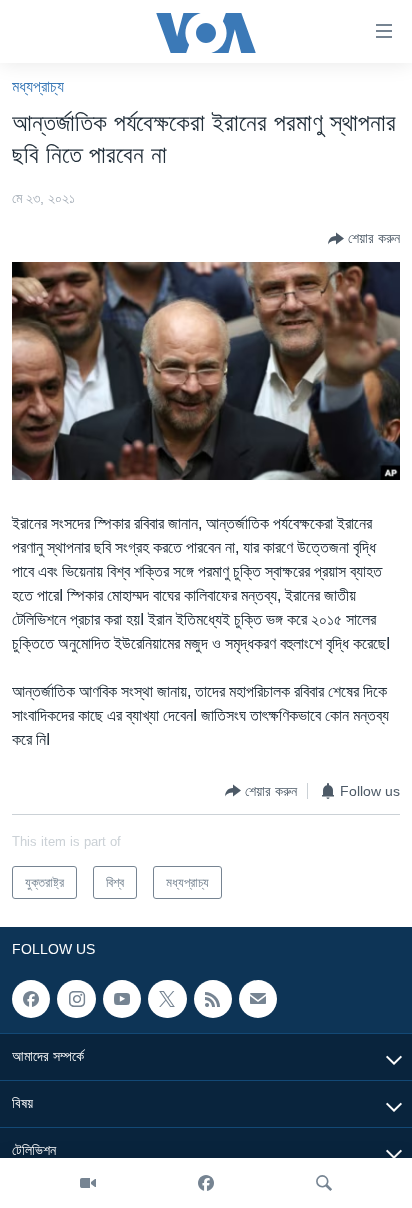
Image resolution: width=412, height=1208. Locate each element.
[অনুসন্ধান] (324, 1183)
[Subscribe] (258, 999)
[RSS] (213, 999)
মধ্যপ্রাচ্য (38, 86)
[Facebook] (206, 1183)
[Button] (364, 239)
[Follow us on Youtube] (122, 999)
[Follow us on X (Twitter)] (167, 999)
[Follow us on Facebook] (31, 999)
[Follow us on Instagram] (76, 999)
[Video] (88, 1183)
